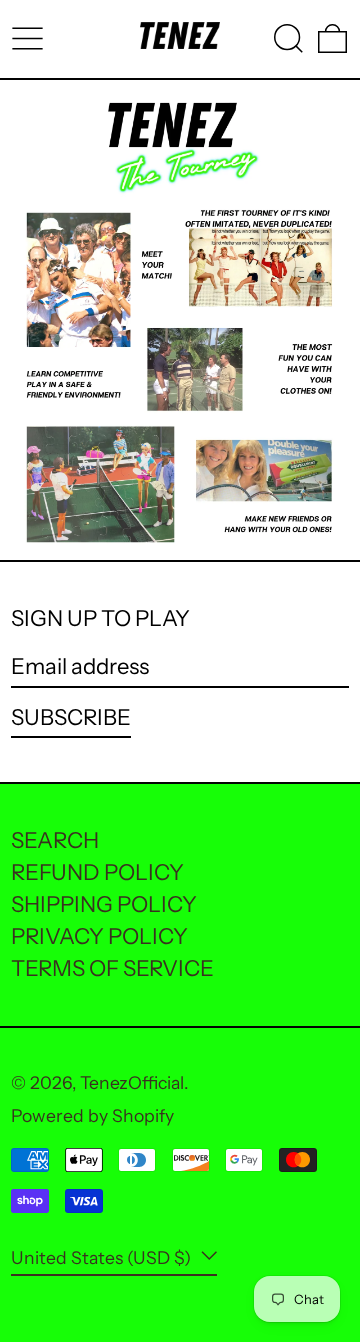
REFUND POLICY (97, 872)
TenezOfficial (132, 1082)
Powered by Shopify (92, 1115)
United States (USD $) (103, 1257)
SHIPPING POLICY (104, 904)
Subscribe (71, 717)
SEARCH (55, 840)
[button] (288, 38)
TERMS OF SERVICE (112, 968)
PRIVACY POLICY (99, 936)
